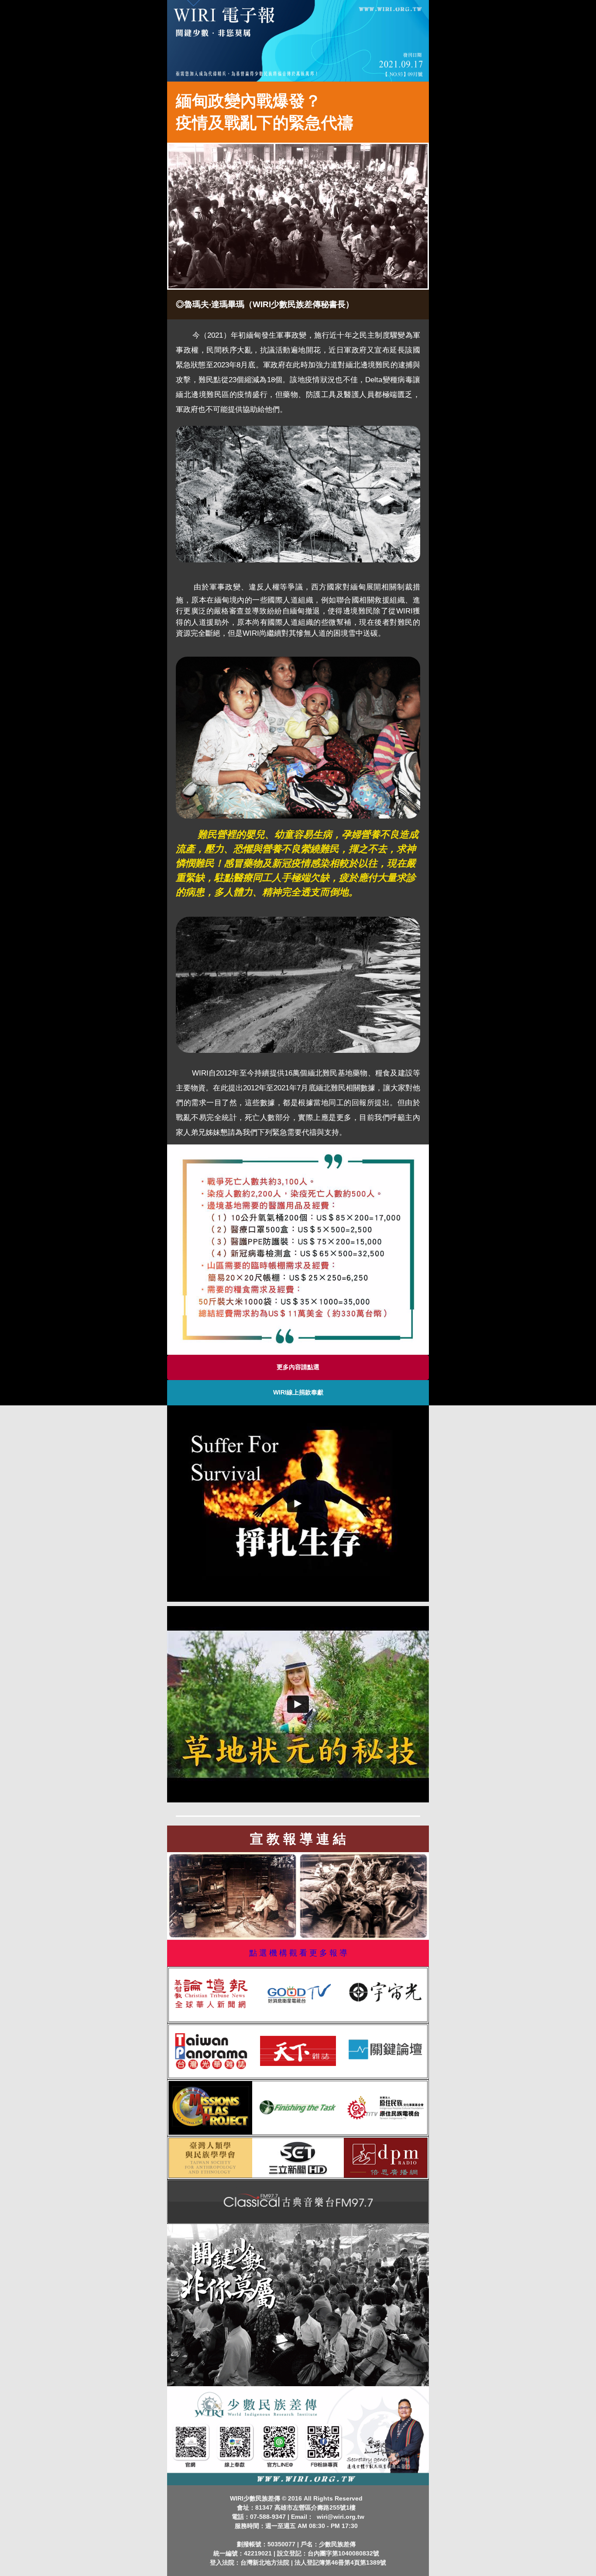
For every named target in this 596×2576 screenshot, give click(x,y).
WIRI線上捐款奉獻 (298, 1392)
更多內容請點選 (298, 1367)
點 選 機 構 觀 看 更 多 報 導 (298, 1953)
